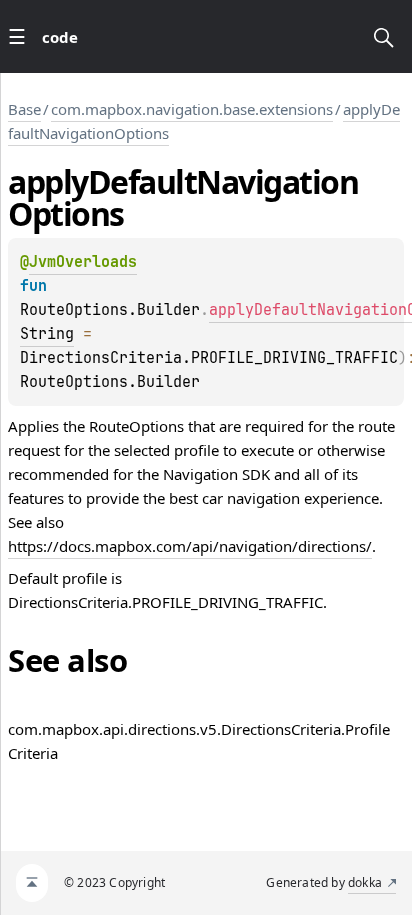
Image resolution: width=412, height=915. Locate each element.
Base (24, 109)
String (47, 334)
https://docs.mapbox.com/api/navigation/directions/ (190, 546)
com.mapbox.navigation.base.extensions (192, 109)
